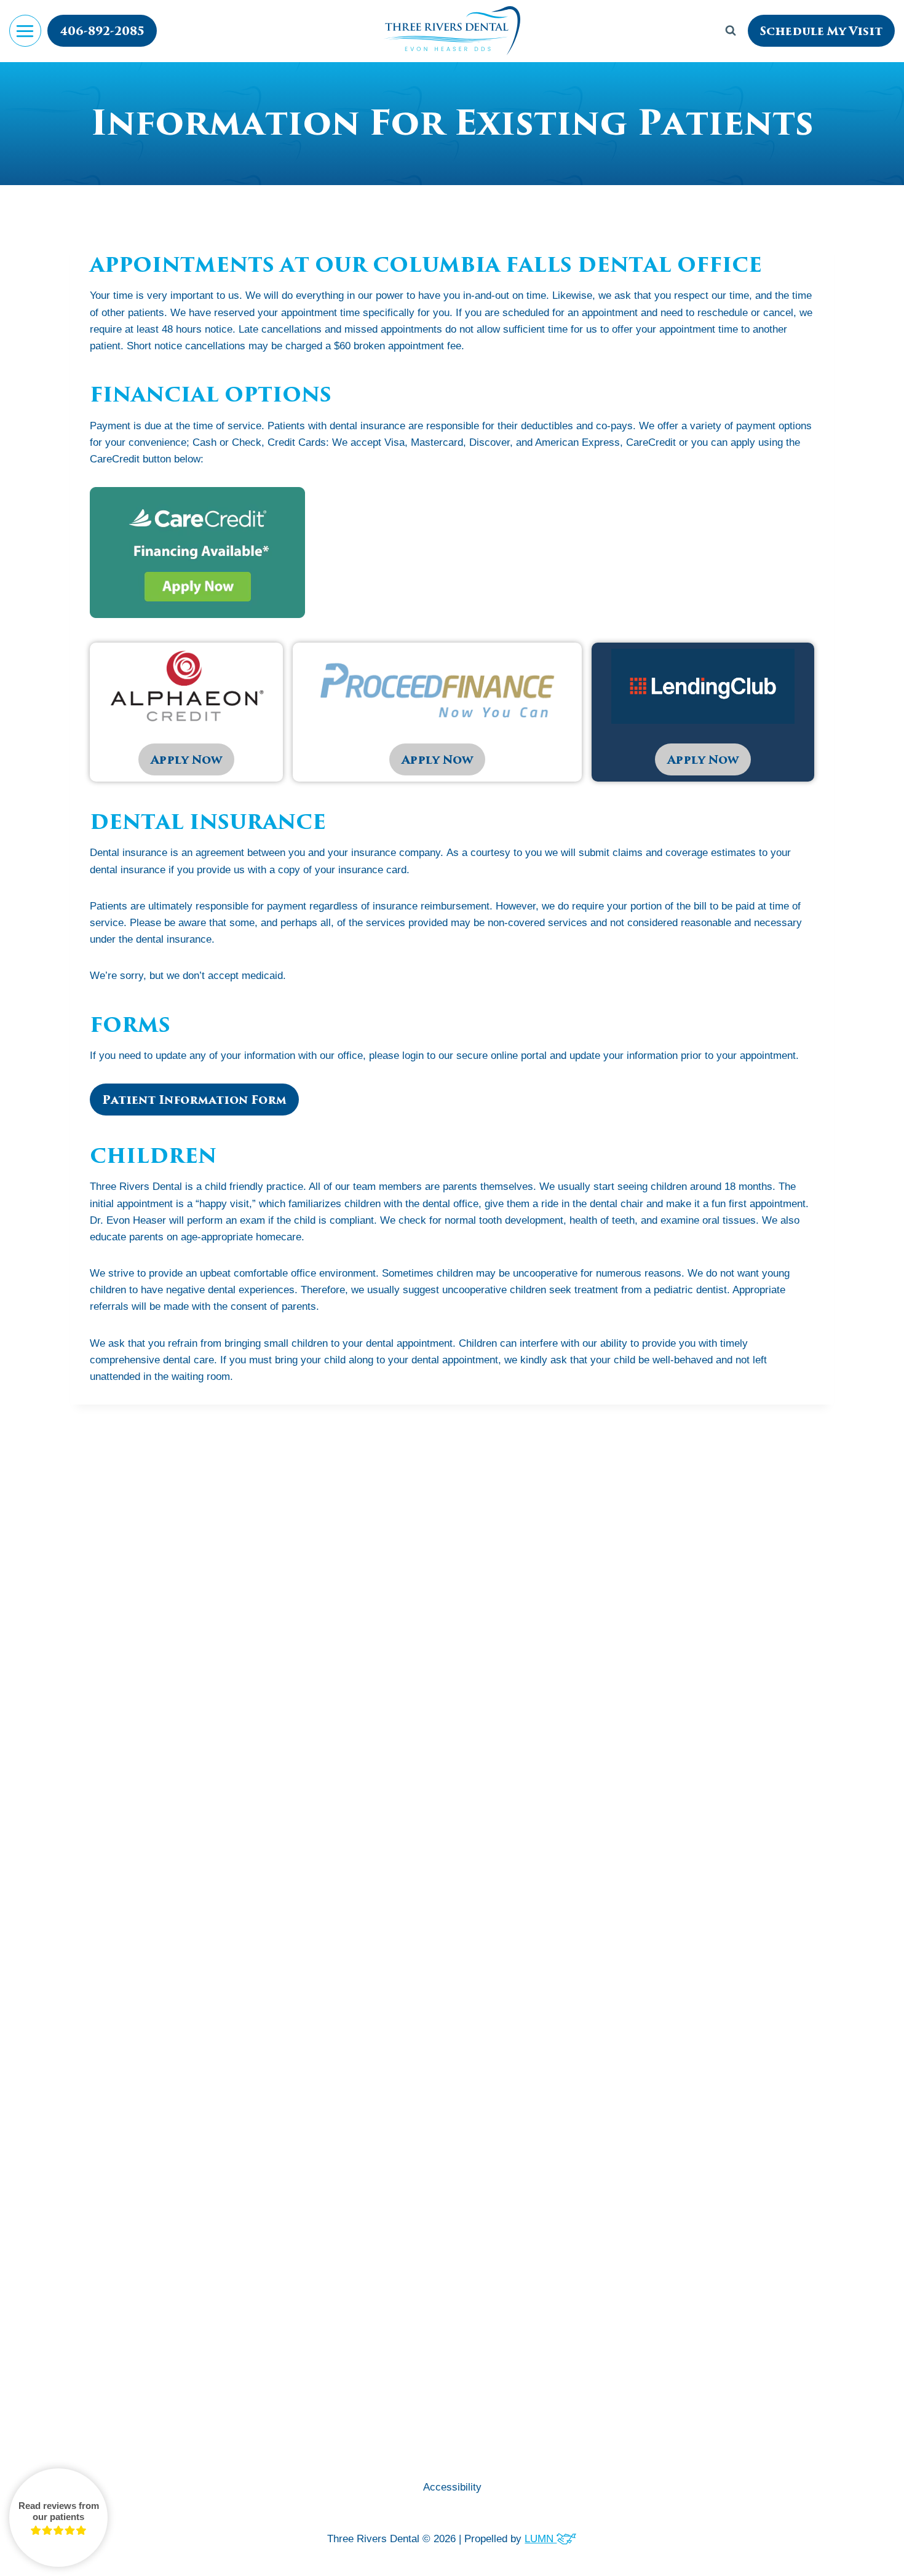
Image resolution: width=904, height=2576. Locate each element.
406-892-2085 (102, 31)
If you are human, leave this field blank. (423, 1888)
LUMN (541, 2539)
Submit (452, 1849)
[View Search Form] (731, 31)
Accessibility (452, 2487)
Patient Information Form (194, 1100)
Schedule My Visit (821, 31)
